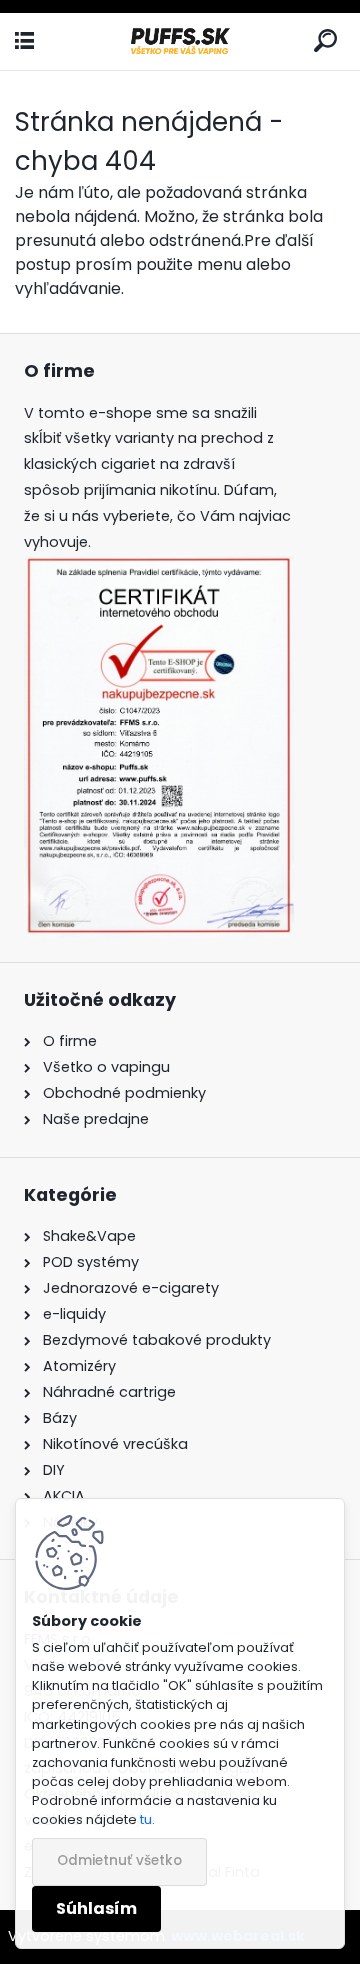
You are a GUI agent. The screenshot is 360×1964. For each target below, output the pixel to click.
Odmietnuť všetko (119, 1860)
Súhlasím (96, 1908)
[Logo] (180, 41)
